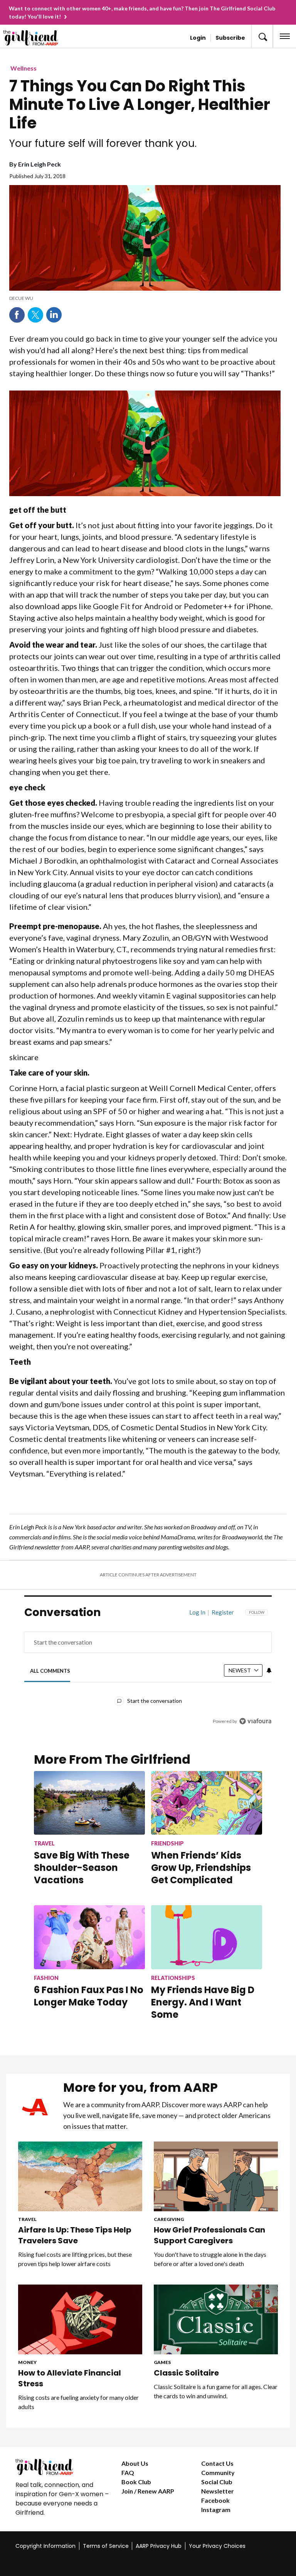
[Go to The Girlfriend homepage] (34, 38)
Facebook (17, 315)
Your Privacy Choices (217, 2546)
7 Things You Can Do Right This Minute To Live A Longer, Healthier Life (140, 104)
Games (162, 2362)
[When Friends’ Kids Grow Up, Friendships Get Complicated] (207, 1803)
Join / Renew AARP (148, 2491)
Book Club (136, 2482)
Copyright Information (45, 2546)
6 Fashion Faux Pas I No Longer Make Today (89, 1996)
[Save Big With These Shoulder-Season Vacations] (89, 1803)
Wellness (24, 68)
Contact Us (217, 2463)
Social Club (217, 2482)
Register (223, 1612)
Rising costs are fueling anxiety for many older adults (78, 2402)
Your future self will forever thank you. (103, 143)
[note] (145, 298)
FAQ (128, 2472)
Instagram (216, 2509)
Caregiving (169, 2219)
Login (198, 38)
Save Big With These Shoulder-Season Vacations (82, 1868)
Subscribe (230, 38)
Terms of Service (106, 2546)
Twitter (35, 315)
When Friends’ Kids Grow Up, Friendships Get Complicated (201, 1868)
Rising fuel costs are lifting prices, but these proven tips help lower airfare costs (75, 2259)
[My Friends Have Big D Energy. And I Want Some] (207, 1937)
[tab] (50, 1671)
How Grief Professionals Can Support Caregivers (209, 2235)
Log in (197, 1612)
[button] (262, 36)
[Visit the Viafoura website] (255, 1721)
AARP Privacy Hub (159, 2546)
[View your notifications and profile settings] (269, 1670)
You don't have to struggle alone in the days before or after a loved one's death (210, 2259)
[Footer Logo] (62, 2467)
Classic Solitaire (186, 2373)
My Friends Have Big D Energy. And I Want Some (203, 2002)
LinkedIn (54, 315)
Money (27, 2362)
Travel (27, 2219)
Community (218, 2472)
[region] (148, 1672)
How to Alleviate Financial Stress (70, 2378)
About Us (135, 2463)
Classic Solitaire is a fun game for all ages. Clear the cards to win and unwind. (216, 2391)
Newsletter (218, 2491)
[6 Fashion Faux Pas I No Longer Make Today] (89, 1937)
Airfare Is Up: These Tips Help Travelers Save (75, 2235)
